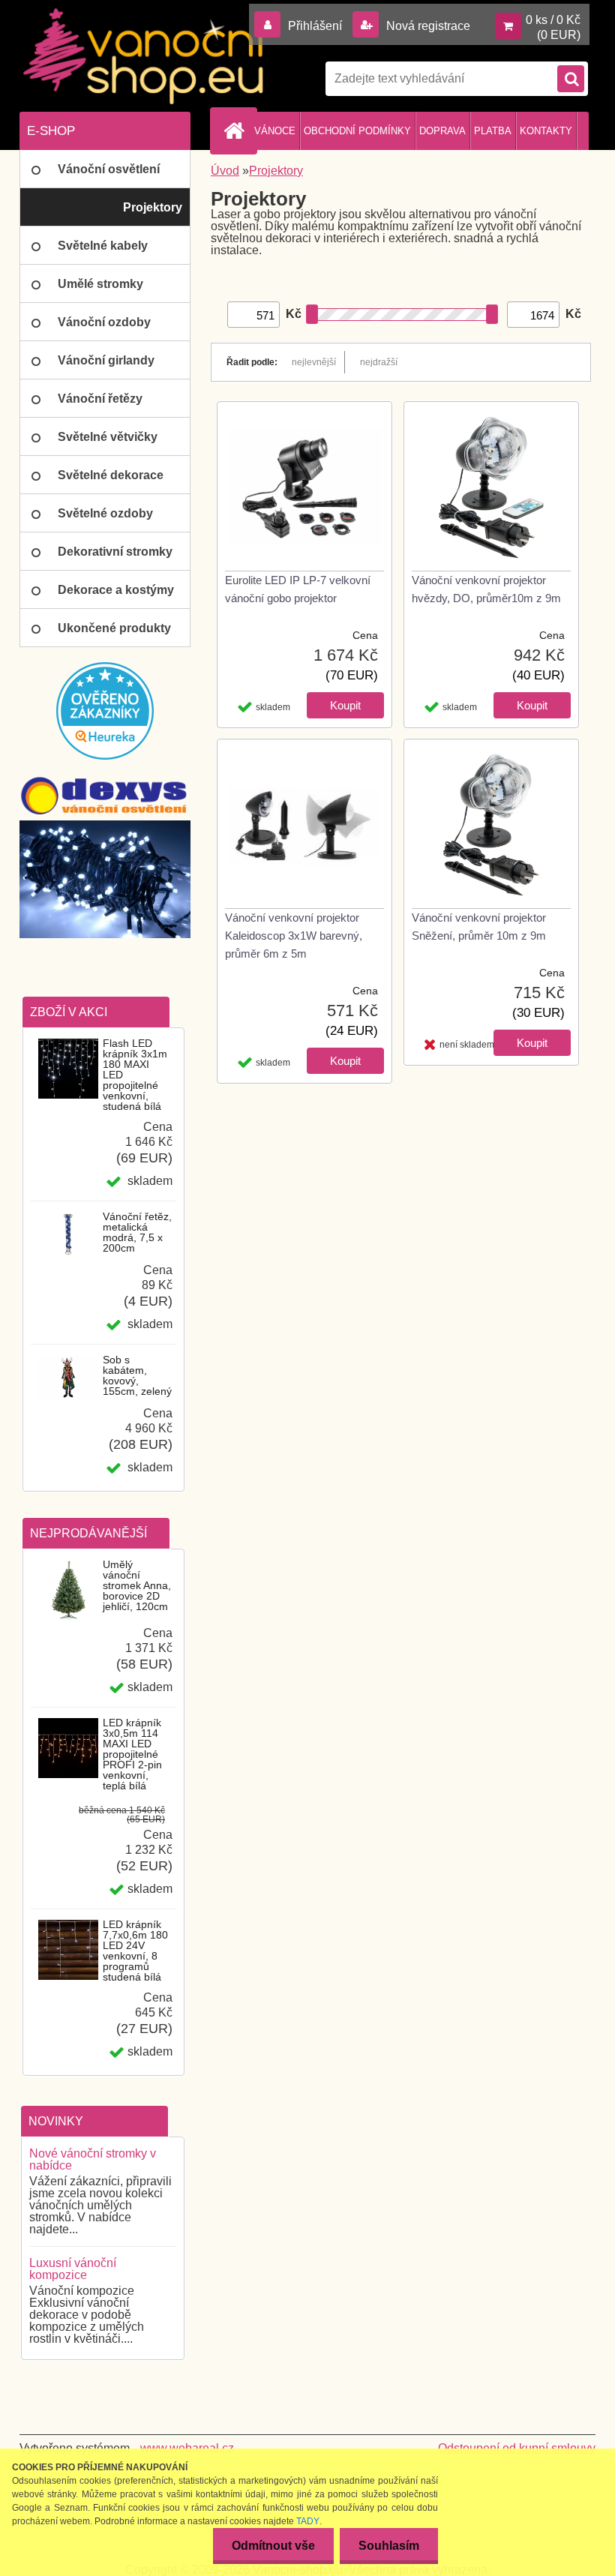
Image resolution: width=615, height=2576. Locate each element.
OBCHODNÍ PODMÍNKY (357, 131)
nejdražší (379, 362)
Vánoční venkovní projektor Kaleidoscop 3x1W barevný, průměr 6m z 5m (294, 936)
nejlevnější (314, 362)
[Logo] (143, 56)
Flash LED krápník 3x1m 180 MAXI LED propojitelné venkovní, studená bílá (135, 1075)
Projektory (276, 171)
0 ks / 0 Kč (553, 20)
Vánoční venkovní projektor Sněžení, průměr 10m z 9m (479, 927)
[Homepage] (236, 130)
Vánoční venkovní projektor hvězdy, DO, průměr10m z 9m (486, 589)
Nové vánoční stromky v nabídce (93, 2159)
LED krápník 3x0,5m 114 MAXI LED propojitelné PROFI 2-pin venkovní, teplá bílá (132, 1754)
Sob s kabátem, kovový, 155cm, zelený (137, 1375)
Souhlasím (389, 2546)
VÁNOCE (275, 131)
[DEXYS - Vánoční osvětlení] (105, 796)
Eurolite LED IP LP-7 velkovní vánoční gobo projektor (298, 589)
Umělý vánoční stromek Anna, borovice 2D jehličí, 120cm (137, 1585)
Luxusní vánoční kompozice (73, 2269)
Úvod (225, 171)
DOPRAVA (442, 131)
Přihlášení (315, 26)
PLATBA (493, 131)
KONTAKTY (546, 131)
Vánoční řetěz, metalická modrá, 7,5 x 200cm (137, 1232)
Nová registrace (427, 26)
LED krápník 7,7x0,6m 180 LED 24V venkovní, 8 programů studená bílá (135, 1951)
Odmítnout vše (273, 2546)
